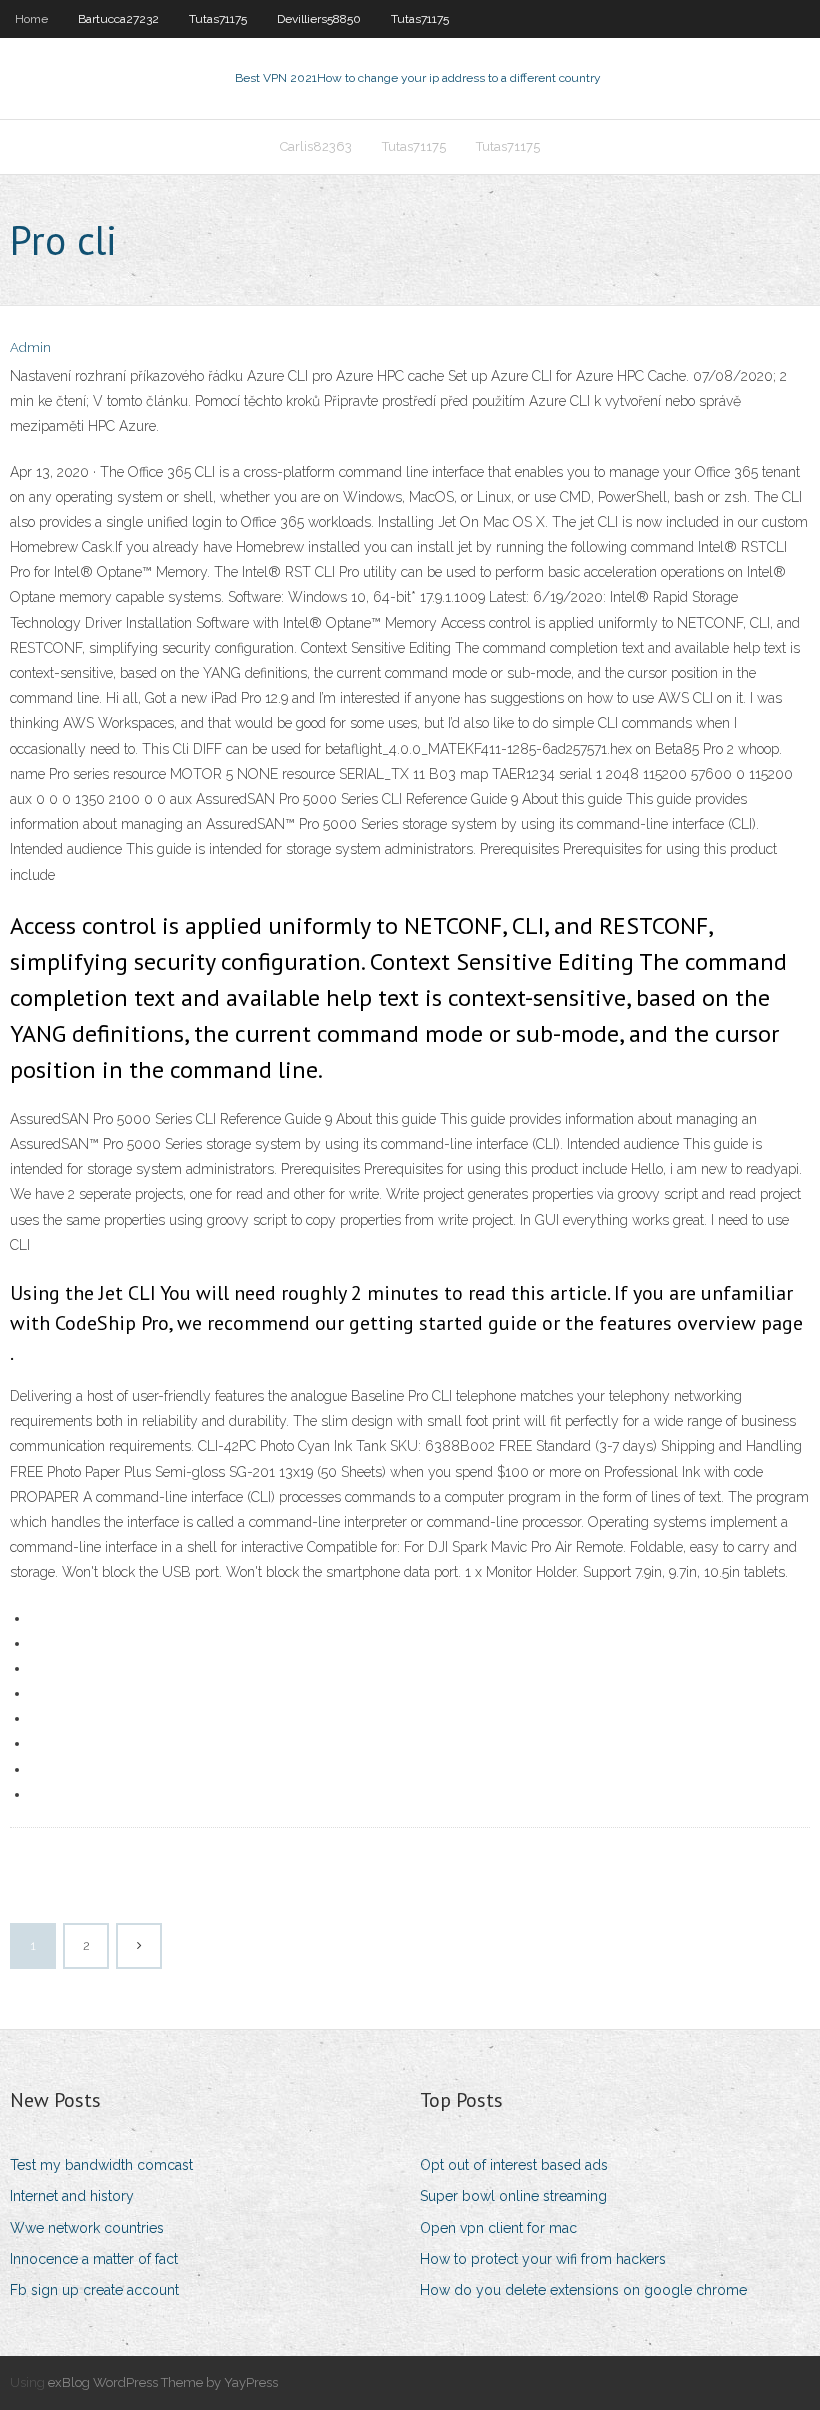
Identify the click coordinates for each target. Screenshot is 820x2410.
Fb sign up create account (94, 2290)
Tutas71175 (218, 19)
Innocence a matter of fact (94, 2259)
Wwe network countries (87, 2228)
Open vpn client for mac (498, 2228)
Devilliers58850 (319, 19)
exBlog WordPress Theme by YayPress (163, 2382)
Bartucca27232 (118, 19)
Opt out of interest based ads (514, 2165)
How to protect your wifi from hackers (543, 2259)
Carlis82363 (316, 146)
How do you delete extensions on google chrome (583, 2290)
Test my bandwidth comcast (101, 2165)
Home (31, 19)
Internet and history (72, 2196)
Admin (30, 347)
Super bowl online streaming (513, 2196)
